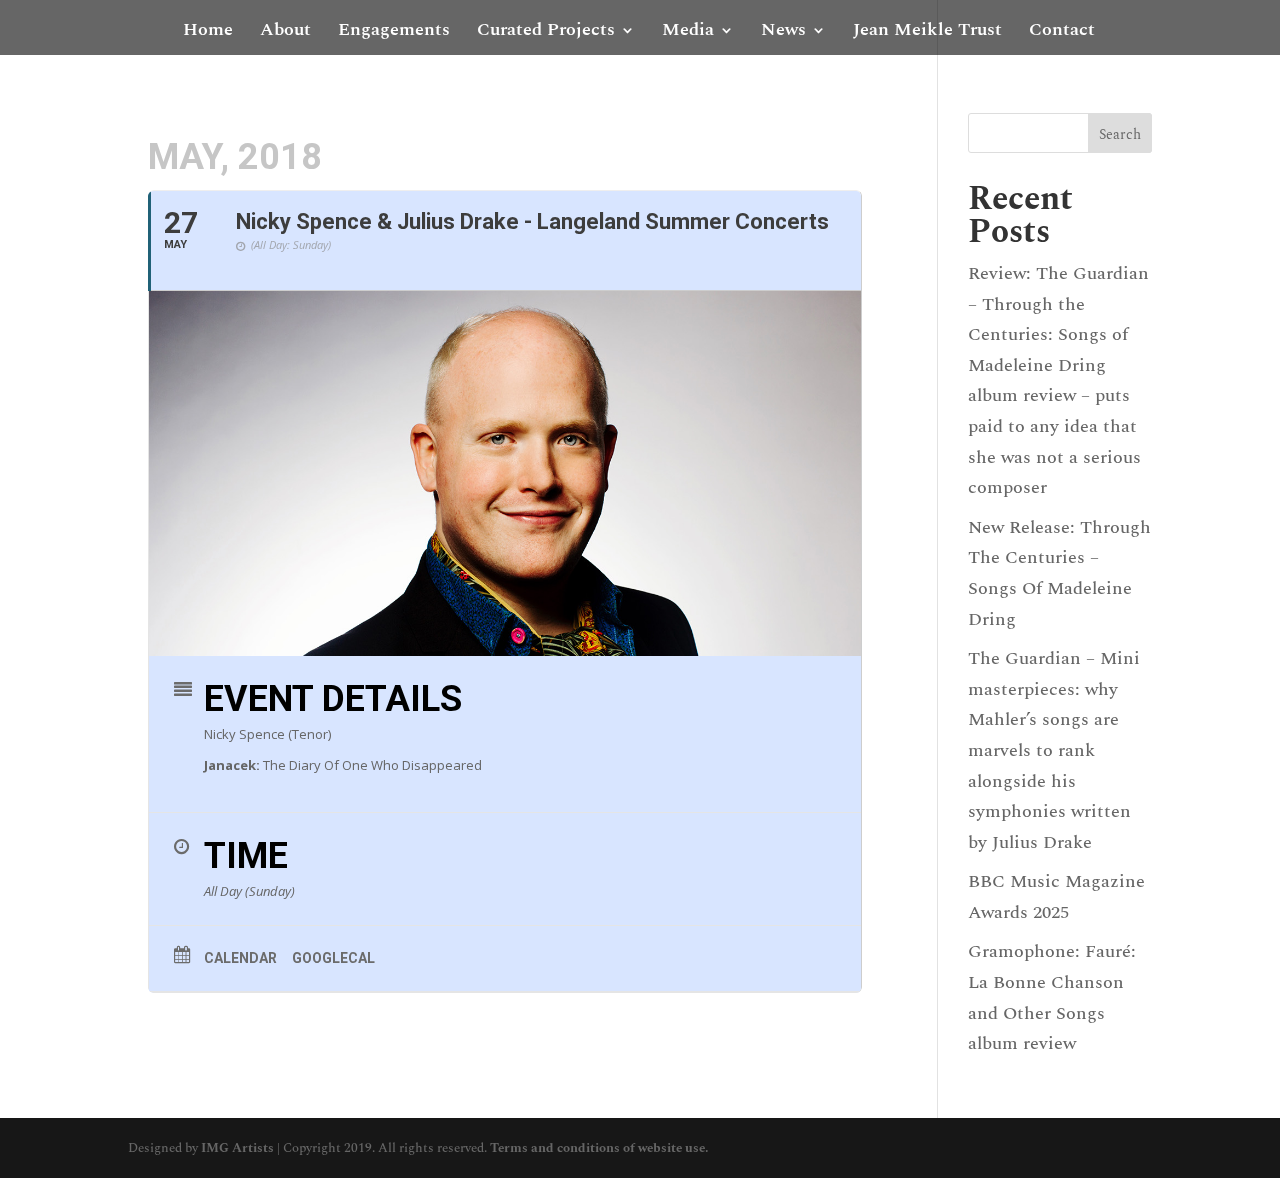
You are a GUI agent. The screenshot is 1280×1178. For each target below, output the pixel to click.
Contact (1062, 33)
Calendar (240, 958)
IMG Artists (237, 1148)
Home (208, 33)
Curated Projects (546, 33)
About (285, 33)
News (783, 33)
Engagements (394, 33)
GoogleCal (333, 958)
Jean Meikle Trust (927, 33)
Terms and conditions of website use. (599, 1148)
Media (688, 33)
